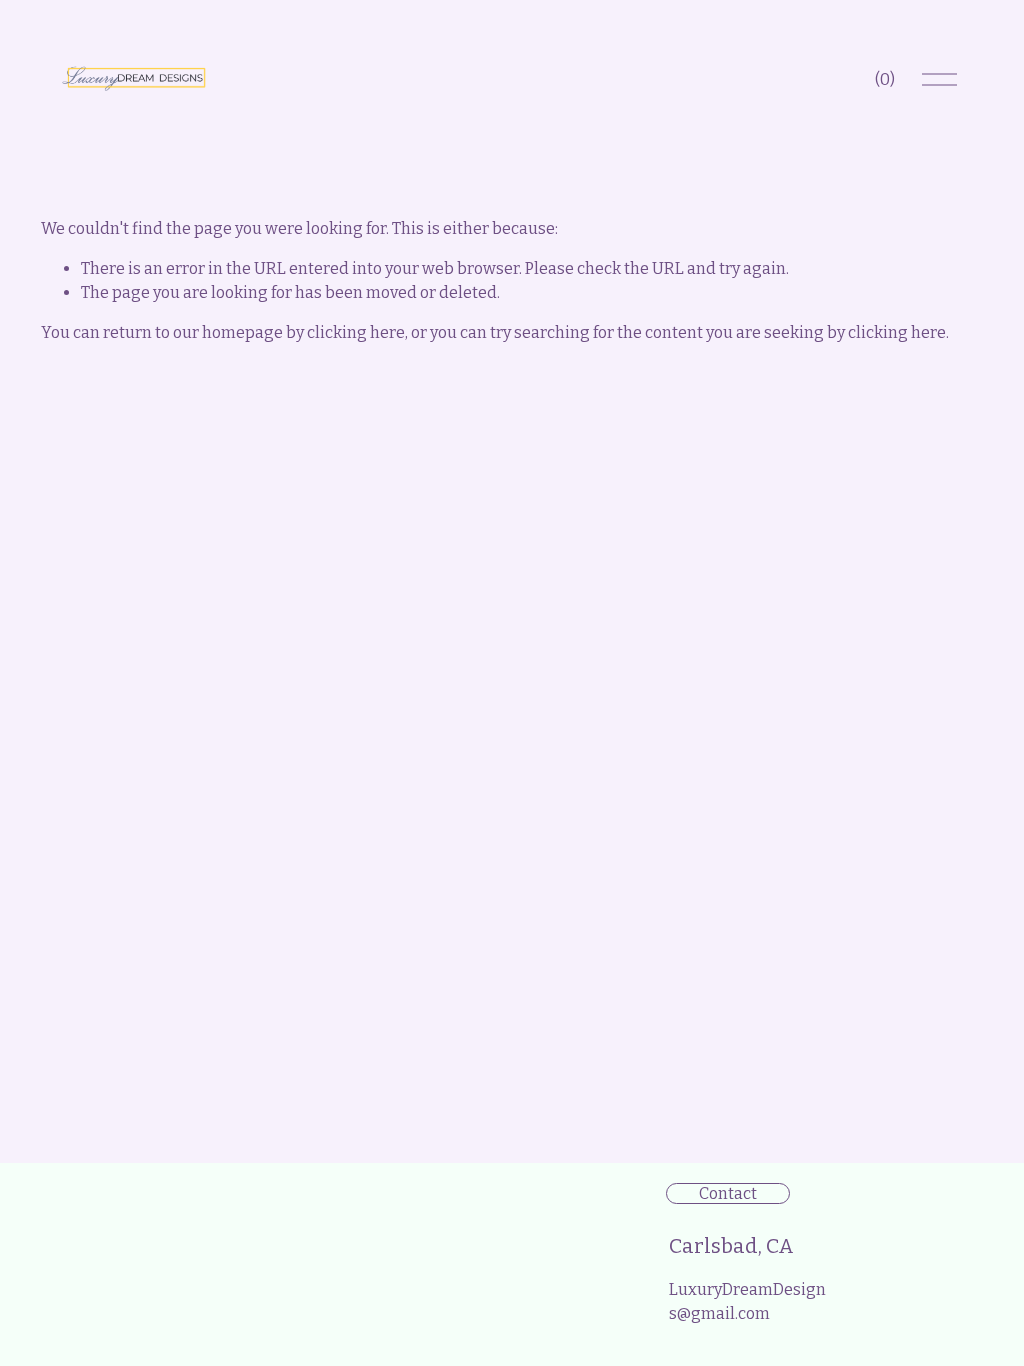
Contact (728, 1193)
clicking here (356, 332)
